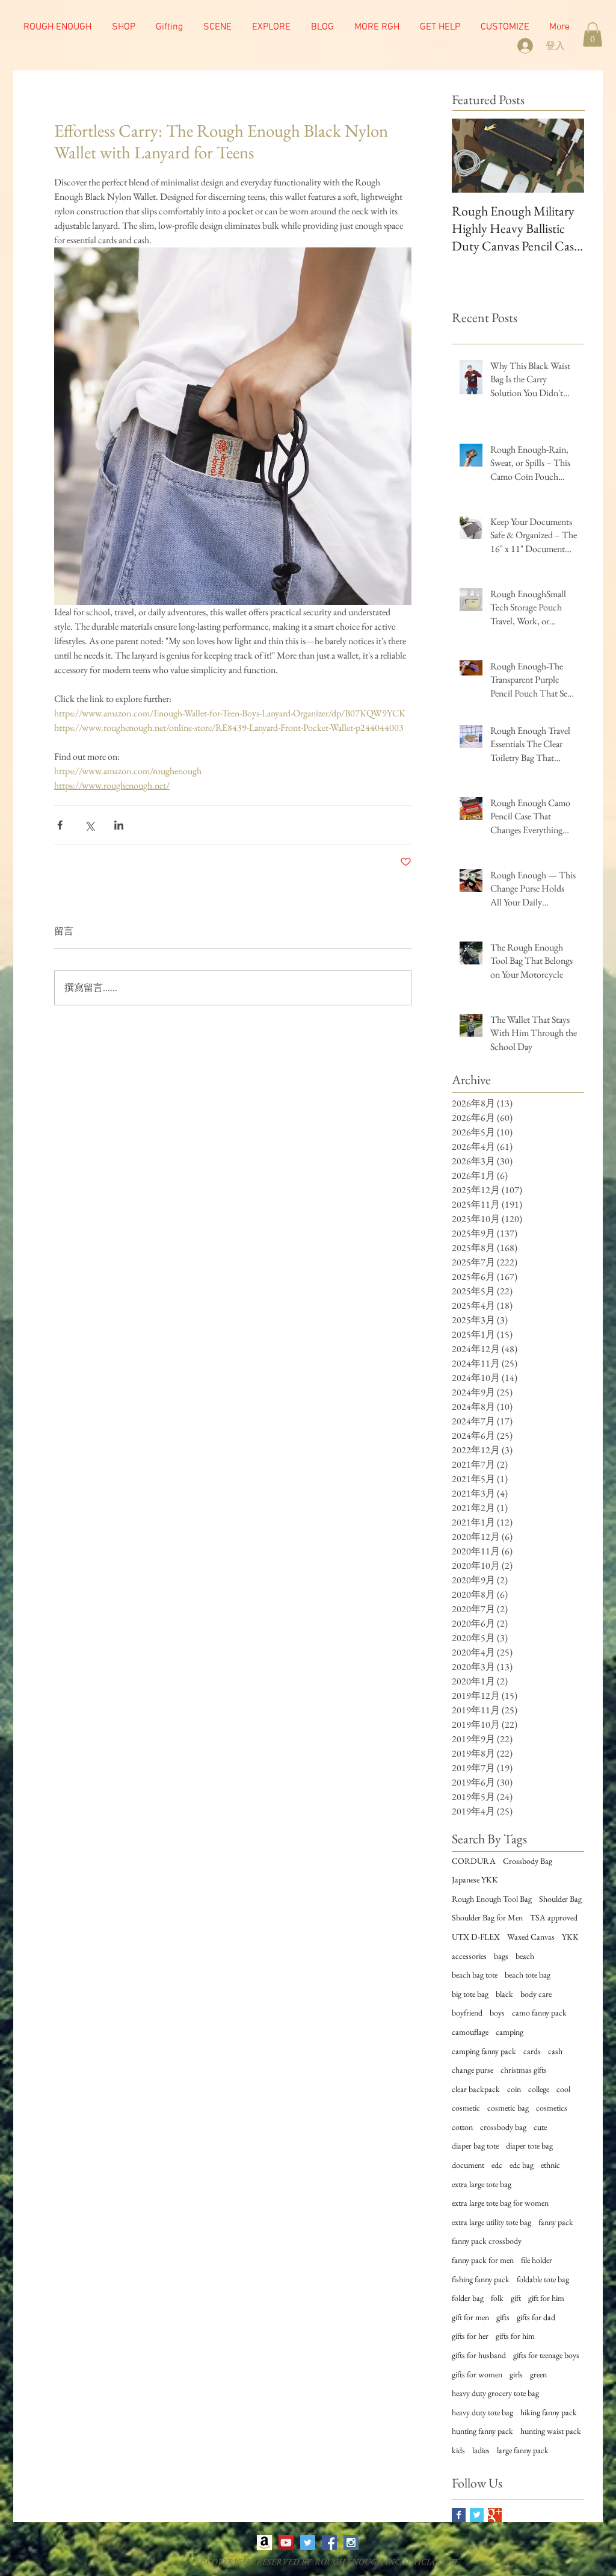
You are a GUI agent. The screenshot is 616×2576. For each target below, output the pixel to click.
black (504, 1994)
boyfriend (467, 2013)
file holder (537, 2260)
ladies (481, 2450)
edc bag (522, 2165)
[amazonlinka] (264, 2543)
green (538, 2374)
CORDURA (474, 1861)
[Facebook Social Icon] (329, 2543)
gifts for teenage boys (546, 2355)
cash (555, 2051)
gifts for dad (536, 2317)
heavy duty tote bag (482, 2412)
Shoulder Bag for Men (487, 1917)
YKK (570, 1937)
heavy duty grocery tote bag (495, 2393)
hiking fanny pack (549, 2412)
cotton (462, 2127)
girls (516, 2374)
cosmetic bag (508, 2108)
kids (458, 2450)
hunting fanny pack (482, 2431)
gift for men (470, 2317)
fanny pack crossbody (487, 2241)
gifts (503, 2317)
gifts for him (515, 2336)
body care (536, 1994)
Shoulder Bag (560, 1899)
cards (532, 2051)
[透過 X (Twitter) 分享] (89, 825)
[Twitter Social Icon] (308, 2543)
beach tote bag (528, 1975)
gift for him (546, 2298)
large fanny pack (523, 2450)
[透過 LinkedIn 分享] (119, 825)
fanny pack (556, 2222)
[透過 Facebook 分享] (60, 825)
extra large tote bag (482, 2184)
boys (497, 2013)
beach (525, 1956)
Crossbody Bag (528, 1861)
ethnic (550, 2165)
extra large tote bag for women (500, 2203)
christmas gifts (524, 2070)
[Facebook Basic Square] (459, 2515)
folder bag (468, 2298)
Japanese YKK (475, 1879)
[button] (217, 27)
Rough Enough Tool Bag (492, 1899)
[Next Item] (565, 156)
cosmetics (552, 2108)
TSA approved (554, 1917)
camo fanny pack (539, 2013)
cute (540, 2127)
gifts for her (470, 2336)
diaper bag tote (475, 2146)
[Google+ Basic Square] (495, 2515)
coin (514, 2089)
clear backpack (476, 2089)
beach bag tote (475, 1975)
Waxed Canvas (531, 1937)
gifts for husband (479, 2355)
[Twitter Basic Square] (477, 2515)
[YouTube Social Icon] (286, 2543)
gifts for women (477, 2374)
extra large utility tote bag (491, 2222)
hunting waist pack (551, 2431)
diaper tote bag (529, 2146)
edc (497, 2165)
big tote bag (470, 1994)
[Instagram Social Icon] (351, 2543)
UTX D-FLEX (476, 1937)
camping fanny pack (484, 2051)
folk (497, 2298)
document (468, 2165)
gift (516, 2298)
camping (510, 2032)
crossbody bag (503, 2127)
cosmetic (466, 2108)
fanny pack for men (483, 2260)
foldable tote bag (543, 2279)
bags (501, 1956)
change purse (473, 2070)
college (539, 2089)
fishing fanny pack (481, 2279)
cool (563, 2089)
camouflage (470, 2032)
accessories (469, 1956)
